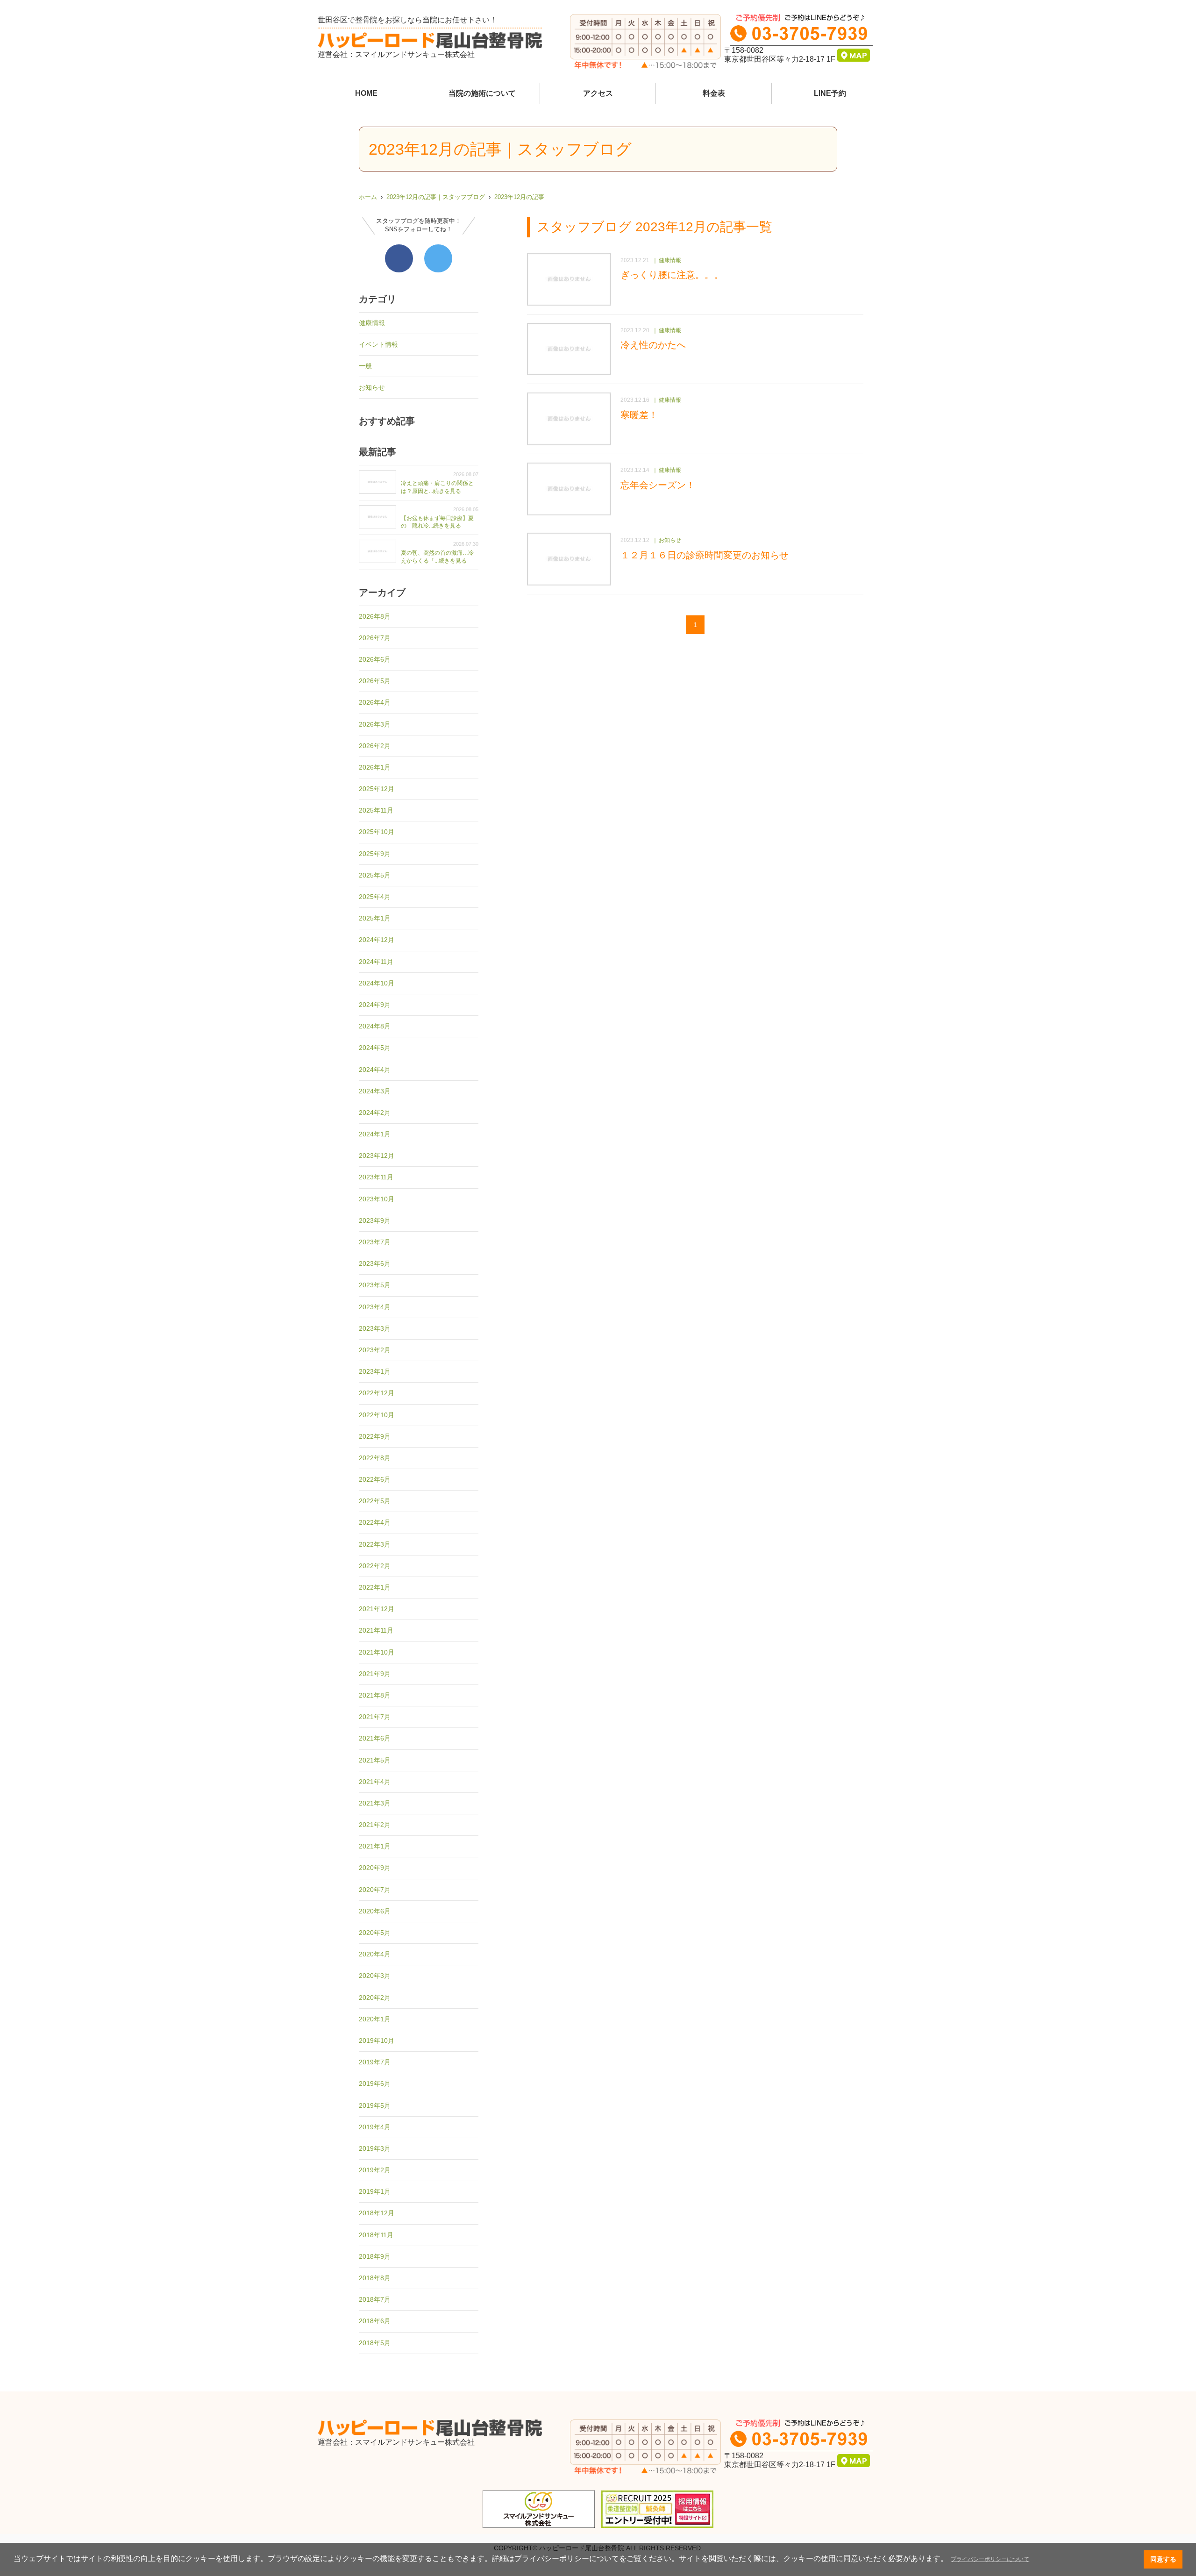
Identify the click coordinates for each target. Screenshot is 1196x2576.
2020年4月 (375, 1954)
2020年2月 (375, 1998)
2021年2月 (375, 1825)
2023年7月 (375, 1242)
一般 (365, 366)
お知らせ (372, 387)
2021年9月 (375, 1674)
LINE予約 (830, 93)
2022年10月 (377, 1415)
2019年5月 (375, 2105)
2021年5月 (375, 1760)
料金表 (714, 93)
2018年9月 (375, 2256)
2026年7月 (375, 638)
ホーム (368, 197)
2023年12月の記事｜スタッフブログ (436, 197)
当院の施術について (482, 93)
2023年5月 (375, 1285)
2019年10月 (377, 2041)
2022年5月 (375, 1501)
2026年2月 (375, 746)
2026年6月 (375, 659)
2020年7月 (375, 1890)
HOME (366, 93)
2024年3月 (375, 1091)
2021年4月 (375, 1782)
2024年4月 (375, 1070)
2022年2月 (375, 1566)
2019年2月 (375, 2170)
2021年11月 (376, 1630)
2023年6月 (375, 1263)
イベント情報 (378, 344)
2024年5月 (375, 1048)
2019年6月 (375, 2084)
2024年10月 (377, 983)
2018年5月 (375, 2343)
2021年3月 (375, 1803)
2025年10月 (377, 832)
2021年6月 (375, 1738)
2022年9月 (375, 1436)
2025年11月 (376, 810)
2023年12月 (377, 1156)
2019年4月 (375, 2127)
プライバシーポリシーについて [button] (990, 2559)
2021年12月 (377, 1609)
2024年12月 (377, 940)
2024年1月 (375, 1134)
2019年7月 (375, 2062)
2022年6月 (375, 1479)
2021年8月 (375, 1695)
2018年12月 (377, 2213)
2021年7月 (375, 1717)
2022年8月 (375, 1458)
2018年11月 (376, 2235)
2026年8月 (375, 616)
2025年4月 (375, 897)
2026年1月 (375, 767)
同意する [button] (1163, 2559)
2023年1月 (375, 1371)
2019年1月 (375, 2191)
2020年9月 (375, 1868)
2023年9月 (375, 1220)
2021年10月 (377, 1652)
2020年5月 (375, 1933)
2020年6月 (375, 1911)
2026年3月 (375, 724)
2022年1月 (375, 1587)
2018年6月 (375, 2321)
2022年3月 (375, 1544)
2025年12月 (377, 789)
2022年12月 (377, 1393)
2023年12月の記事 (519, 197)
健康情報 (372, 323)
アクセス (598, 93)
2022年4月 (375, 1522)
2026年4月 (375, 702)
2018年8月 (375, 2278)
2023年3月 (375, 1328)
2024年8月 (375, 1026)
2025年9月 (375, 854)
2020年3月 (375, 1976)
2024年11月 (376, 962)
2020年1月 (375, 2019)
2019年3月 (375, 2148)
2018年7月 (375, 2299)
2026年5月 (375, 681)
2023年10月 (377, 1199)
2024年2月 (375, 1113)
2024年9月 (375, 1005)
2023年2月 (375, 1350)
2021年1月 (375, 1846)
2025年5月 (375, 875)
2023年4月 (375, 1307)
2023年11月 (376, 1177)
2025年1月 (375, 918)
